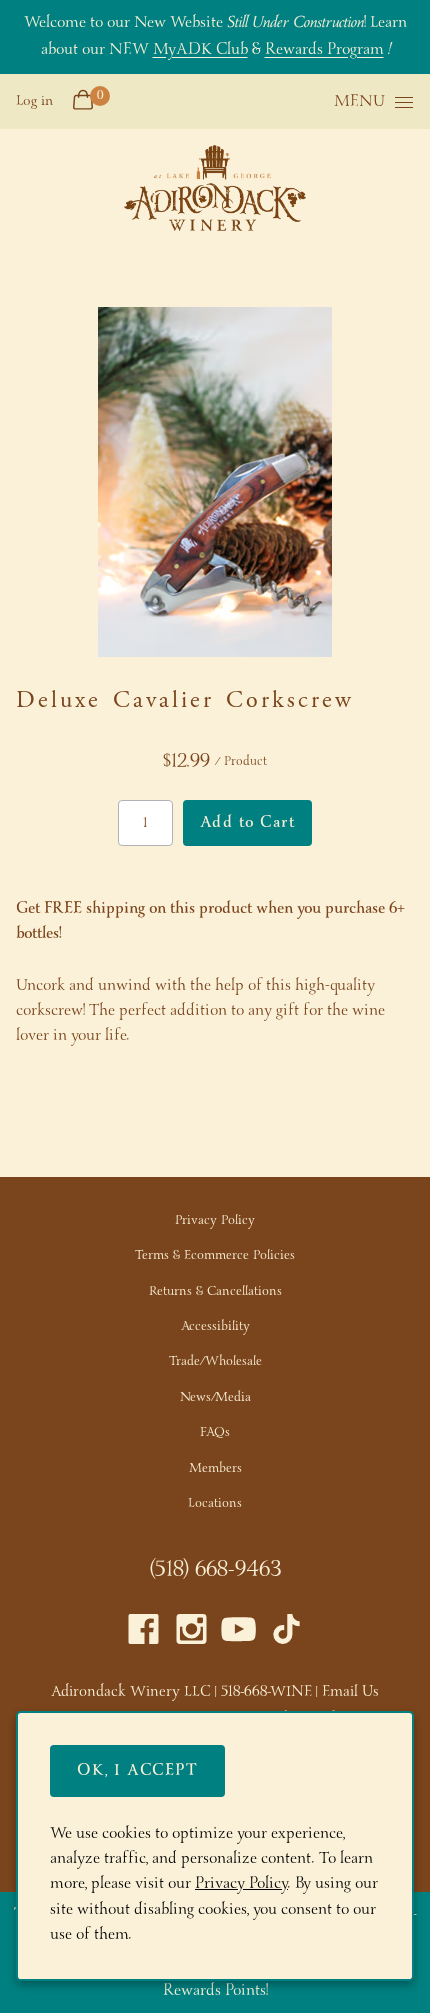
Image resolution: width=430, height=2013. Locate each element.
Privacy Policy (215, 1220)
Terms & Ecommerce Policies (215, 1255)
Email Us (350, 1692)
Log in (34, 101)
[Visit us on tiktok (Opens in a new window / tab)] (286, 1634)
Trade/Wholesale (215, 1361)
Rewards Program (324, 49)
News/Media (215, 1397)
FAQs (215, 1432)
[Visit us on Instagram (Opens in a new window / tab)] (191, 1634)
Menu (359, 102)
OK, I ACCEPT (137, 1770)
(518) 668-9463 (215, 1570)
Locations (215, 1503)
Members (215, 1468)
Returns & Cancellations (215, 1291)
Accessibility (215, 1326)
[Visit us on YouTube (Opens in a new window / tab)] (238, 1634)
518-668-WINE (266, 1692)
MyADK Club (200, 49)
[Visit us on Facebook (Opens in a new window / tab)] (143, 1634)
